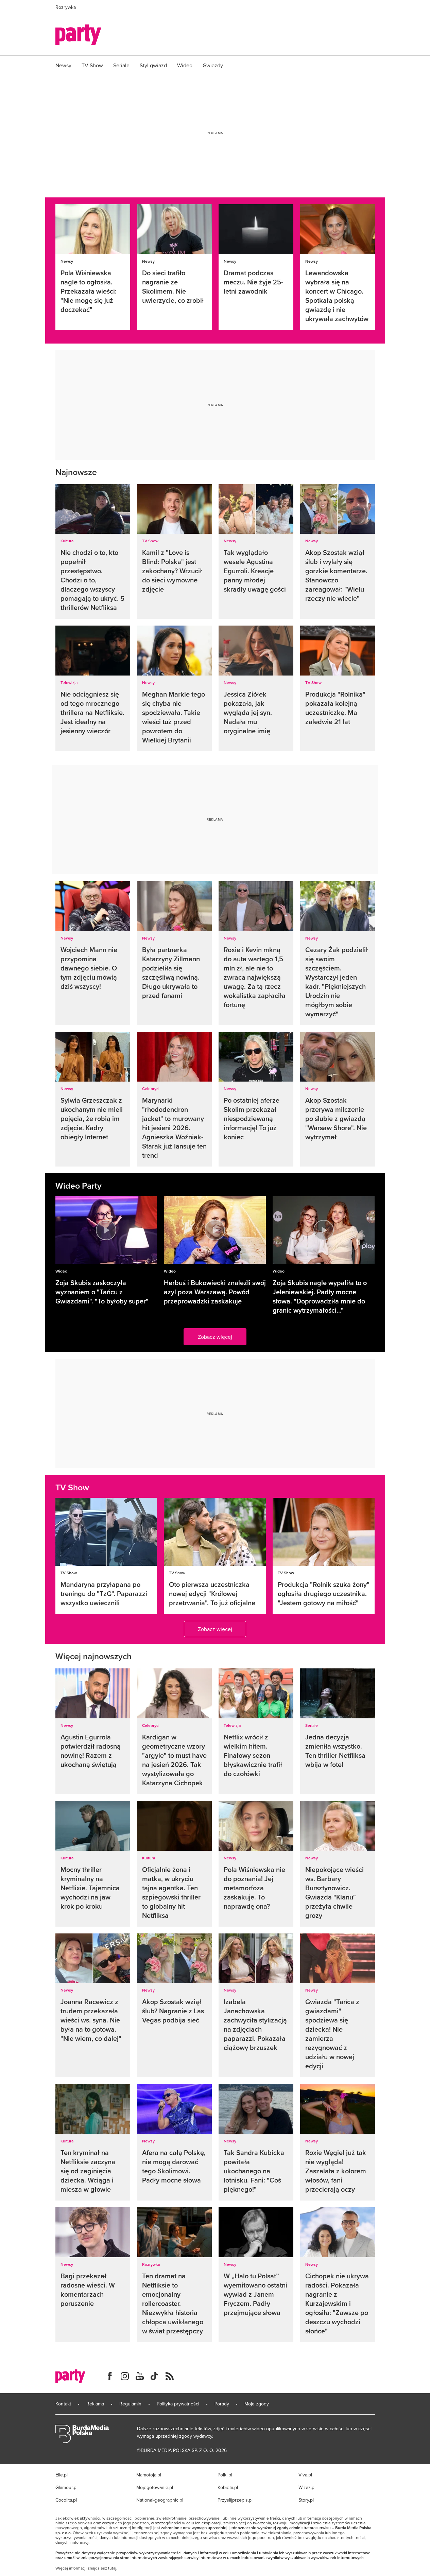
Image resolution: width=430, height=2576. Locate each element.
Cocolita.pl (66, 2500)
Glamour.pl (66, 2487)
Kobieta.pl (228, 2487)
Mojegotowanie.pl (155, 2487)
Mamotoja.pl (149, 2475)
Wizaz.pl (307, 2487)
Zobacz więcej (215, 1337)
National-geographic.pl (160, 2500)
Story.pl (306, 2500)
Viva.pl (305, 2475)
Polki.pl (225, 2475)
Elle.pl (62, 2475)
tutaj (112, 2568)
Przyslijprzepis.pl (235, 2500)
